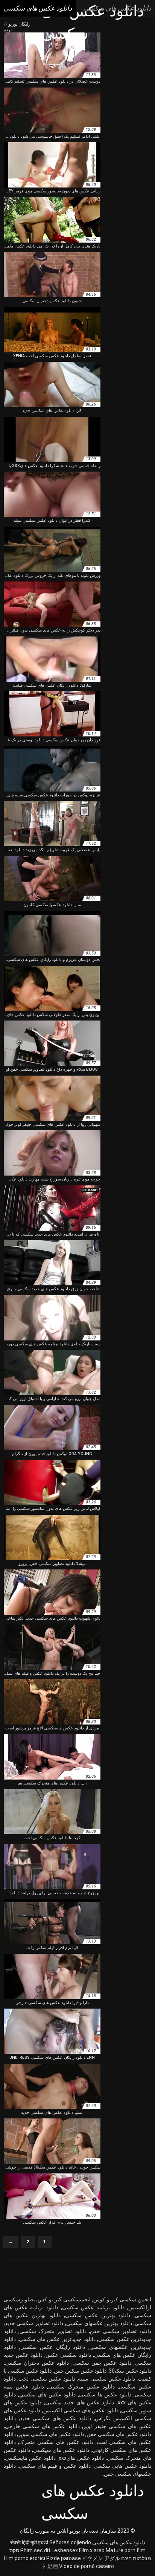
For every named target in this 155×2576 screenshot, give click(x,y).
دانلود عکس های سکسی (119, 2542)
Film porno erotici (24, 2558)
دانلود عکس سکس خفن (80, 2371)
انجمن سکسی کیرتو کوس (122, 2299)
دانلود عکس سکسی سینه (106, 2379)
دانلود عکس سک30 (130, 2371)
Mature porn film (126, 2550)
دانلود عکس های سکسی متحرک (56, 2442)
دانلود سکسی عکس (68, 2355)
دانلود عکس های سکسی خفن (119, 2434)
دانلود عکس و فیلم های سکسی (55, 2466)
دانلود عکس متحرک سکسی (81, 2387)
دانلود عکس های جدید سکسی (80, 2402)
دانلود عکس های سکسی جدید (55, 2418)
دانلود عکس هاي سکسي (47, 2395)
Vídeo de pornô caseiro (87, 2566)
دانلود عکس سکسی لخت (47, 2379)
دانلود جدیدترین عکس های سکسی (57, 2339)
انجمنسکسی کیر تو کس (64, 2299)
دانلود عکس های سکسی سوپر (51, 2434)
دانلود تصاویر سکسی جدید (34, 2323)
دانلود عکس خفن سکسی (102, 2363)
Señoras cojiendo (70, 2542)
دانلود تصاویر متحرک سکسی (53, 2331)
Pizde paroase (64, 2558)
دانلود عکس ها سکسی (105, 2395)
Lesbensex (65, 2550)
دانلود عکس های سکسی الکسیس (81, 2410)
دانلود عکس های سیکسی (61, 2450)
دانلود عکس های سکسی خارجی (42, 2426)
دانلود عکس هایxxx (81, 2458)
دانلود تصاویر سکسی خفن (121, 2331)
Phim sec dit (35, 2550)
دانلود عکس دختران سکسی (37, 2363)
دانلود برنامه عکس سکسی (93, 2307)
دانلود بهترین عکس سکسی (98, 2315)
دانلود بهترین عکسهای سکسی (99, 2323)
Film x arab (92, 2550)
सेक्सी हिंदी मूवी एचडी (29, 2542)
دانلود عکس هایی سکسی (122, 2466)
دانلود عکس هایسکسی (30, 2458)
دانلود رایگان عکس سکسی (53, 2347)
